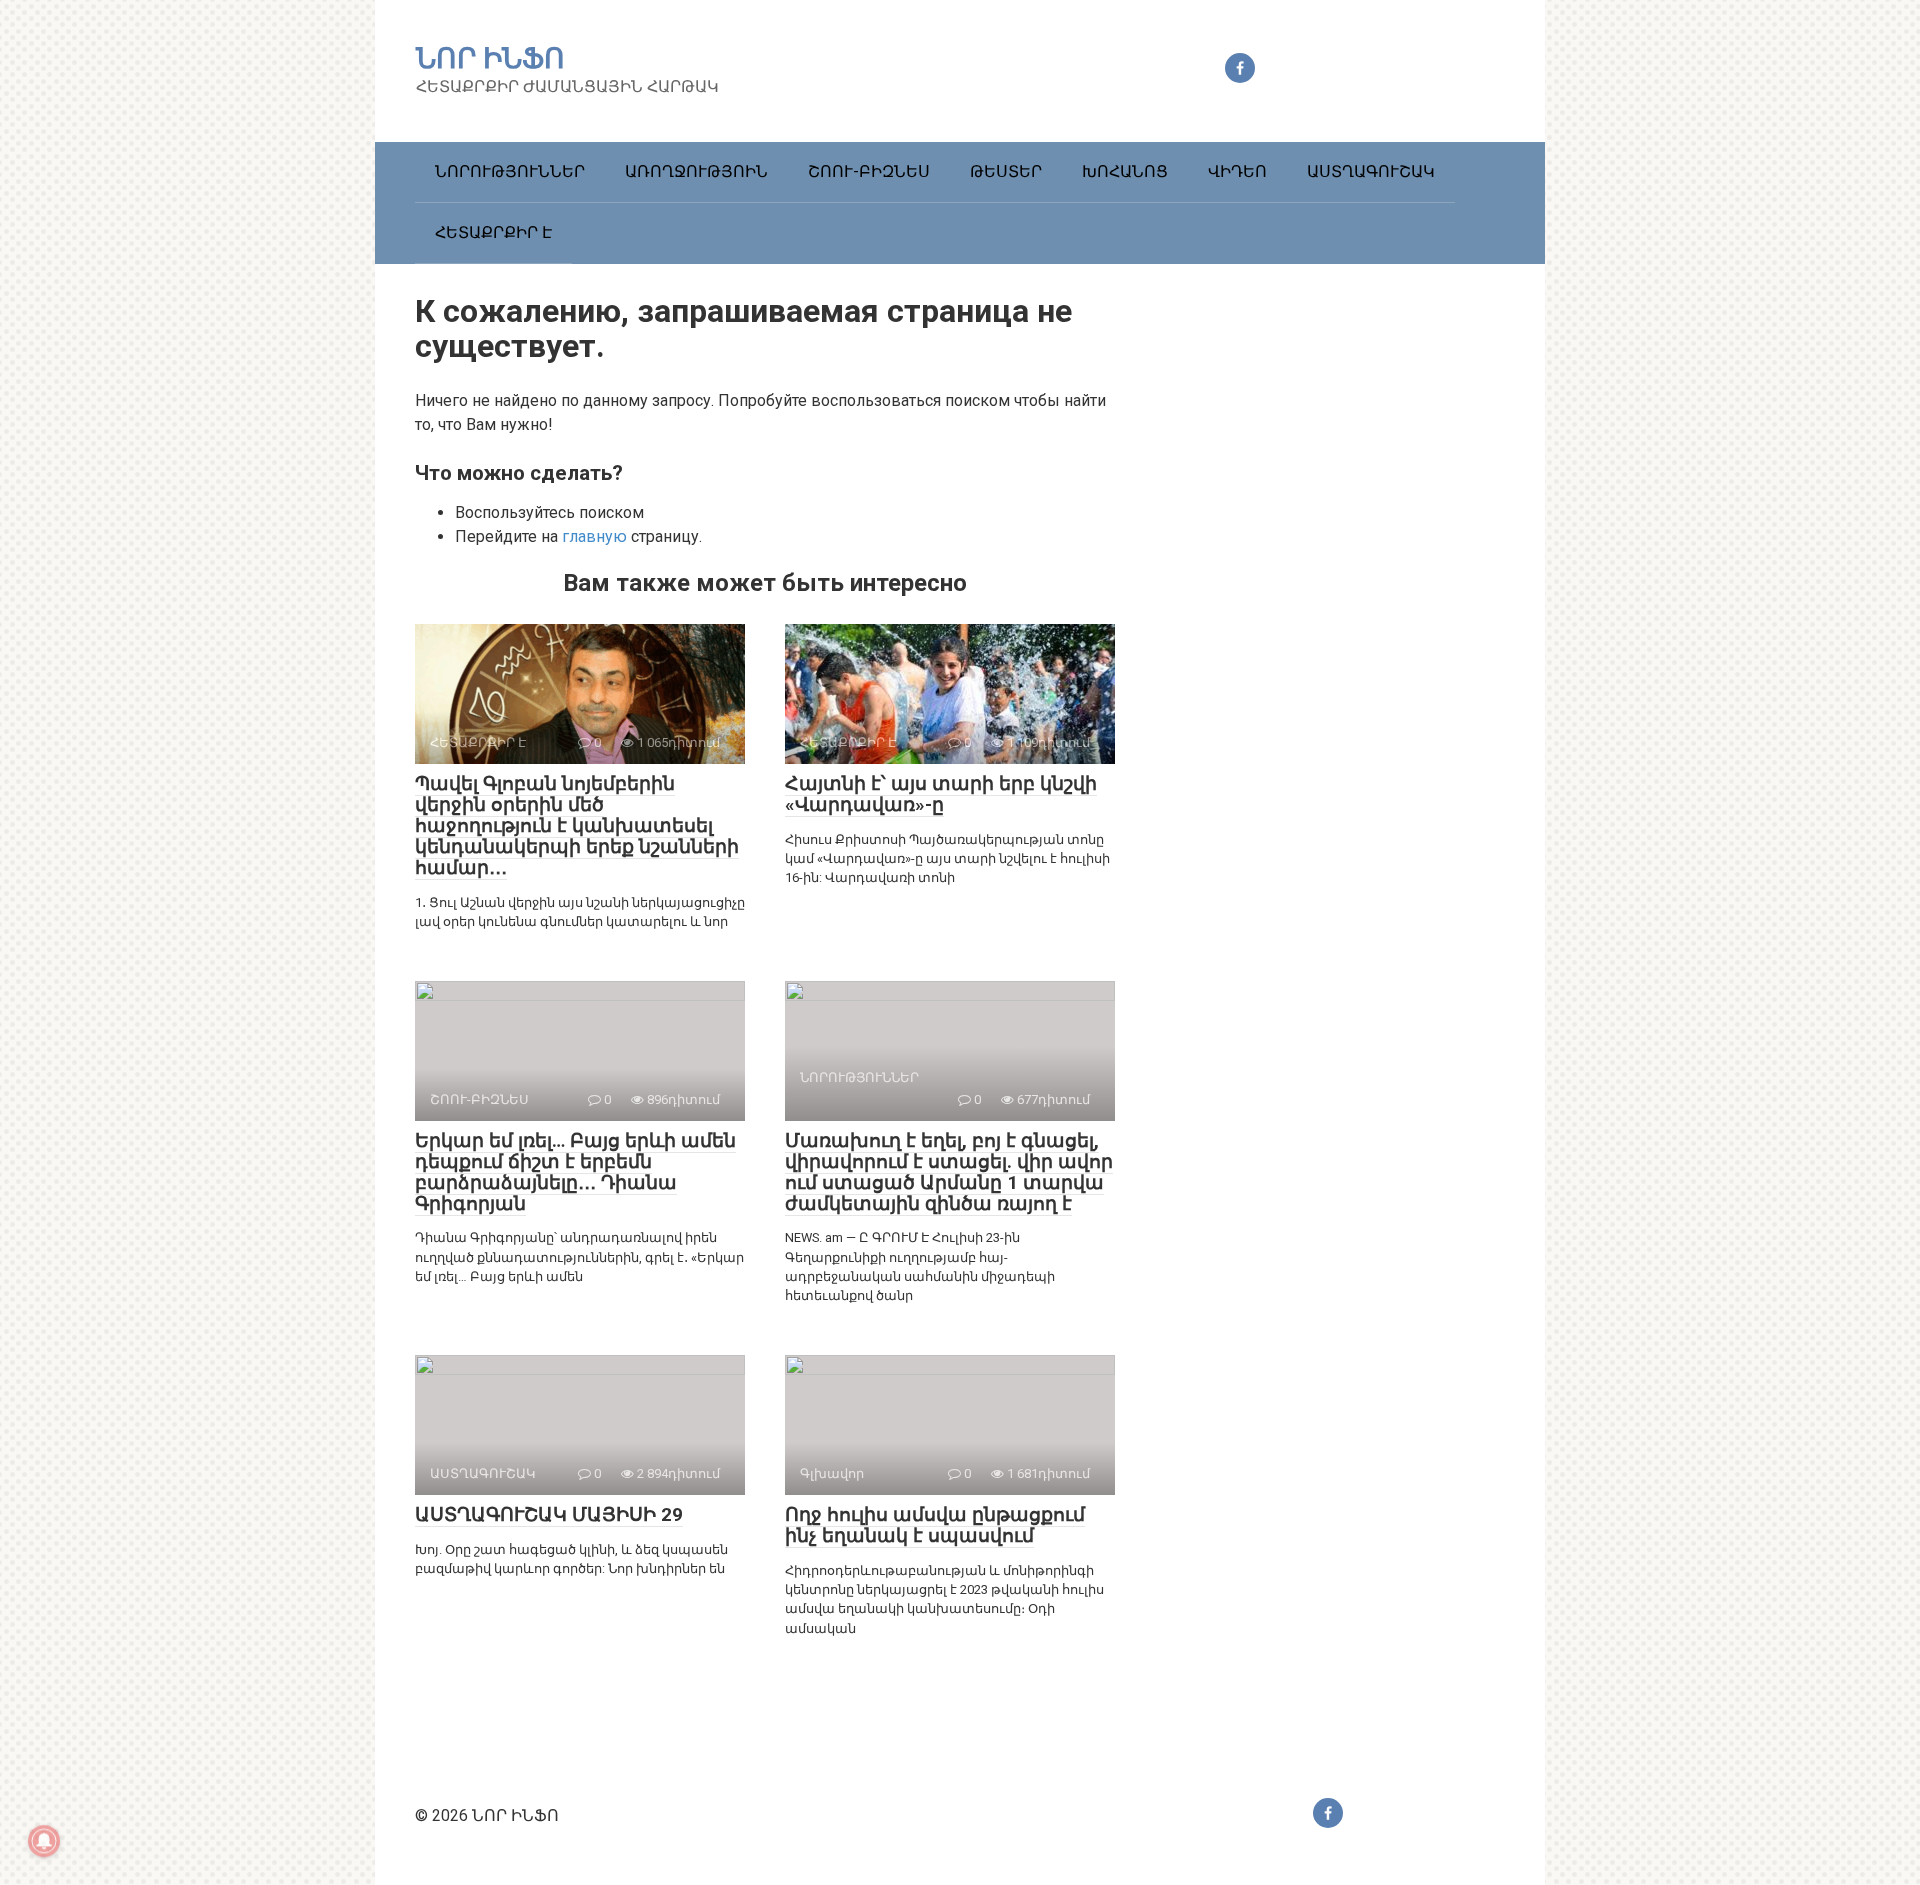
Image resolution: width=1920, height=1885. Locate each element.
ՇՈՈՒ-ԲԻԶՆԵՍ (869, 171)
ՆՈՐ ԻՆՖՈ (490, 58)
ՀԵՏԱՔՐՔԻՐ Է (493, 232)
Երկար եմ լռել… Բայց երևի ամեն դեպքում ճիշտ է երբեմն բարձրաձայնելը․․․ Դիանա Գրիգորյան (575, 1172)
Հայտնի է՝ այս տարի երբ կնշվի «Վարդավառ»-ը (941, 794)
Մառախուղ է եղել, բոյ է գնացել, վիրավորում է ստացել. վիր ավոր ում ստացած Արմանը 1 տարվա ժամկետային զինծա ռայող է (949, 1172)
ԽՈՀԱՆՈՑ (1125, 171)
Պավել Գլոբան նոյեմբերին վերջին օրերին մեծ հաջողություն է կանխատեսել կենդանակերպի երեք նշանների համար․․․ (577, 825)
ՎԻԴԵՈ (1237, 171)
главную (594, 536)
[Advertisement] (1355, 642)
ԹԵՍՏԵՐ (1006, 171)
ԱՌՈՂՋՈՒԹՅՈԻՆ (696, 171)
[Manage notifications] (44, 1841)
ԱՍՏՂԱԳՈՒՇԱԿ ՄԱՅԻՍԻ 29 (549, 1514)
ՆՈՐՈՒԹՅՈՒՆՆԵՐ (510, 171)
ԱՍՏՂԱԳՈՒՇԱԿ (1371, 171)
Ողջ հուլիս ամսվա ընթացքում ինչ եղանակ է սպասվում (935, 1525)
